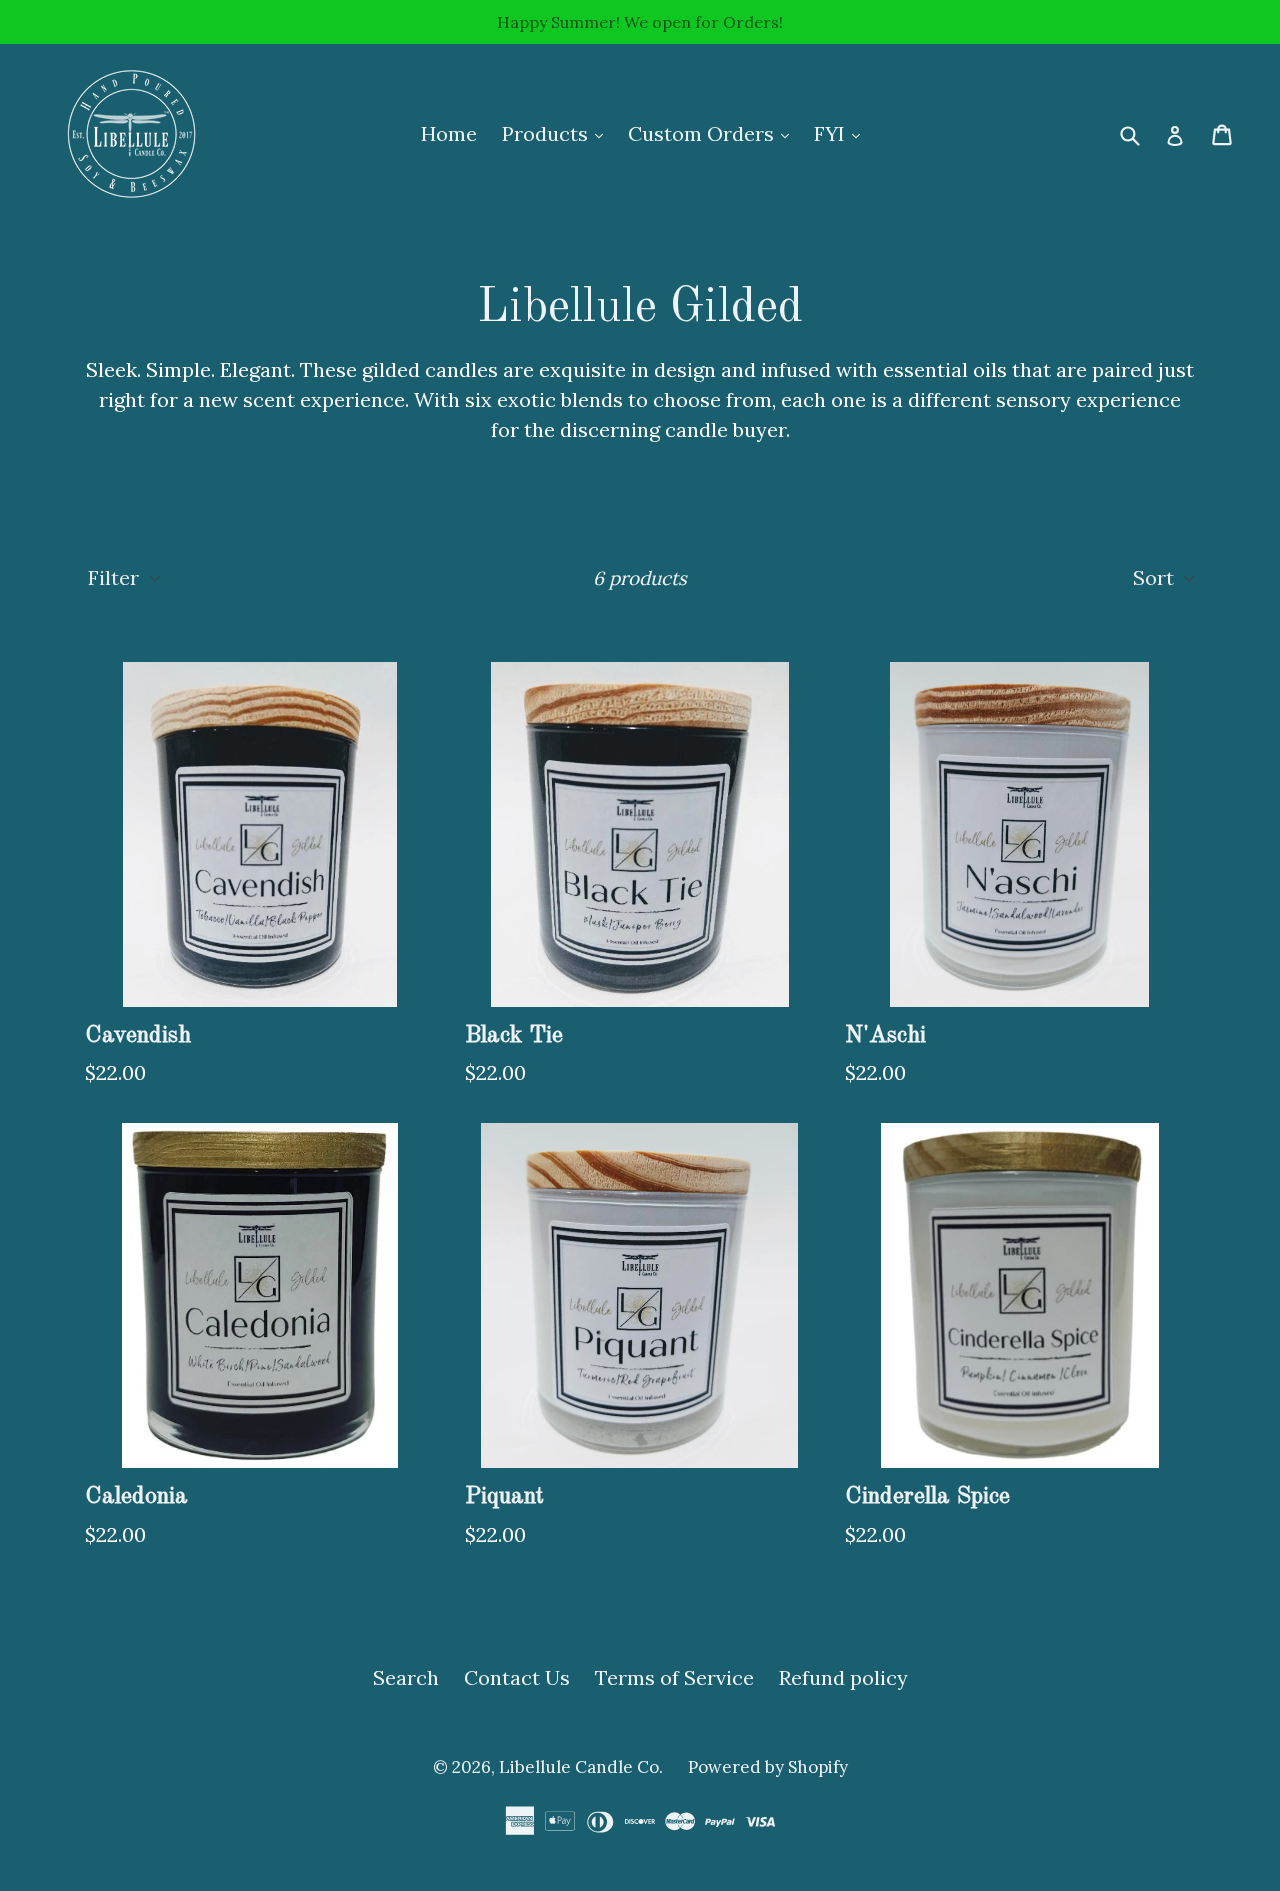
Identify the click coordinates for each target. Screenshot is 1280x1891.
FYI (842, 133)
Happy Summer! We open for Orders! (640, 22)
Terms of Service (674, 1677)
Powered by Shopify (768, 1767)
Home (449, 133)
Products (557, 133)
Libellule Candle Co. (581, 1767)
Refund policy (843, 1677)
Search (406, 1677)
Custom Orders (713, 133)
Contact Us (517, 1677)
